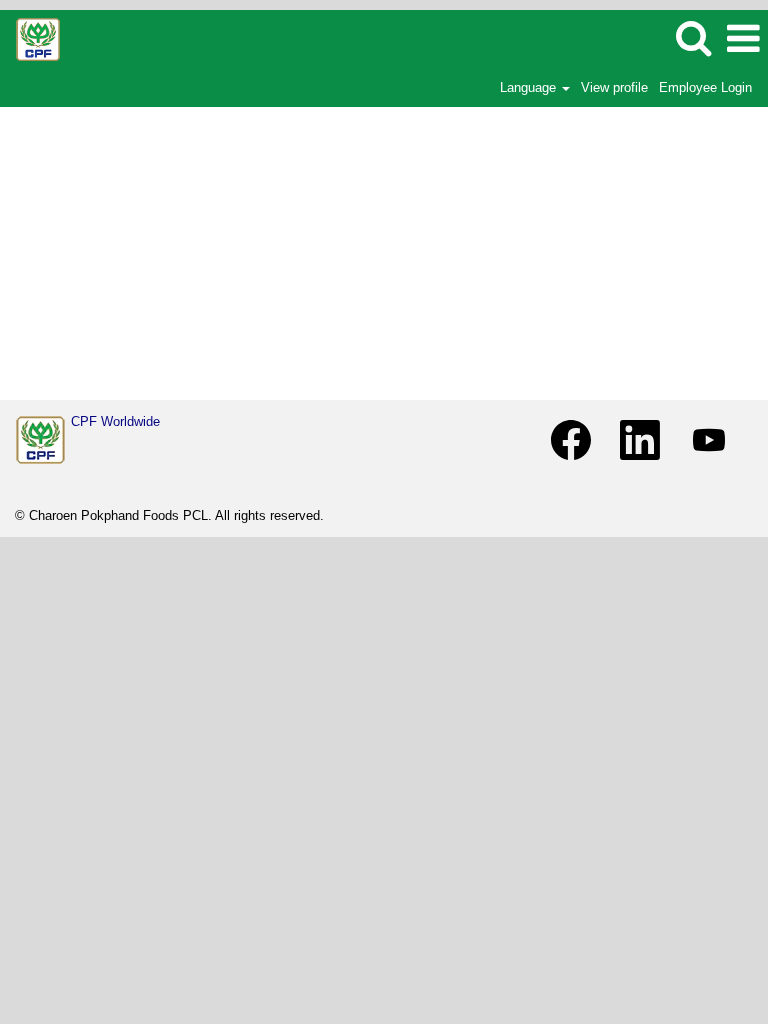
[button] (743, 38)
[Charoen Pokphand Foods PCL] (30, 37)
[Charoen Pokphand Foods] (40, 440)
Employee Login (705, 87)
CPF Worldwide (115, 421)
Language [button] (530, 87)
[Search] (693, 37)
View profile (614, 87)
